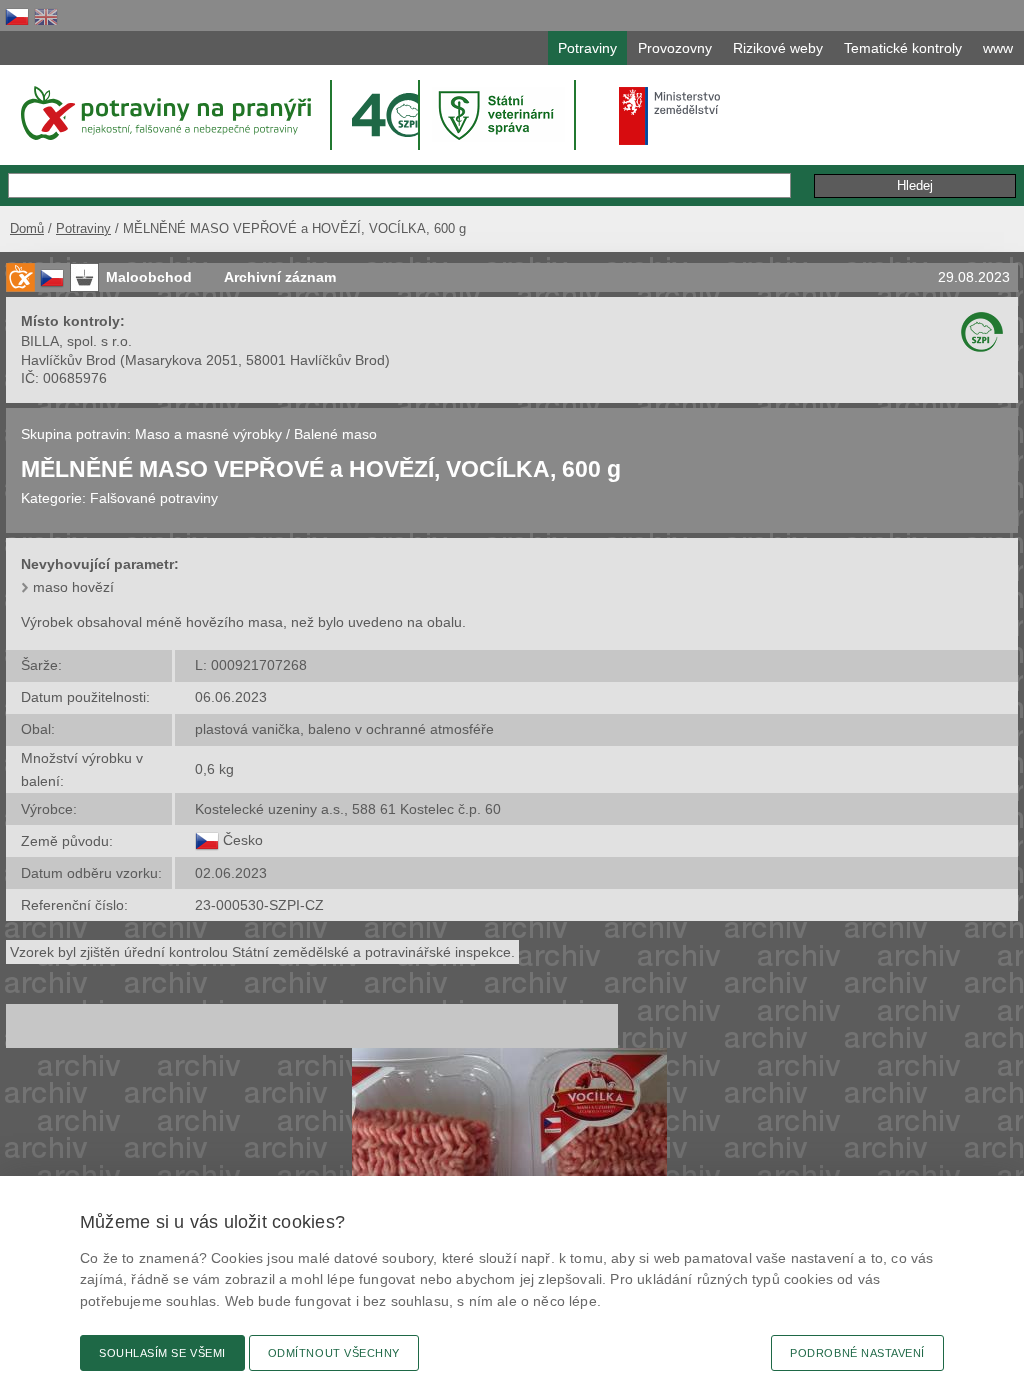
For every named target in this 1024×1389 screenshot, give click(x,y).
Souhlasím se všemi (162, 1353)
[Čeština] (17, 16)
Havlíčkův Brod (68, 360)
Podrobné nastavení (857, 1353)
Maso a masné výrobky (208, 434)
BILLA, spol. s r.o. (76, 341)
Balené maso (335, 434)
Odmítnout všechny (334, 1353)
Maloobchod (149, 277)
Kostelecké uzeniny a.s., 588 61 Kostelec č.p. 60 (348, 809)
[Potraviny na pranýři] (164, 113)
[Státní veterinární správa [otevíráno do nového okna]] (499, 114)
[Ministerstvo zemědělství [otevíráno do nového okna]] (670, 116)
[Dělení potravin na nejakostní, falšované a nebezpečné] (20, 277)
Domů (27, 228)
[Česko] (207, 840)
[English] (46, 16)
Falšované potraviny (154, 498)
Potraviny (83, 228)
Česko (243, 840)
